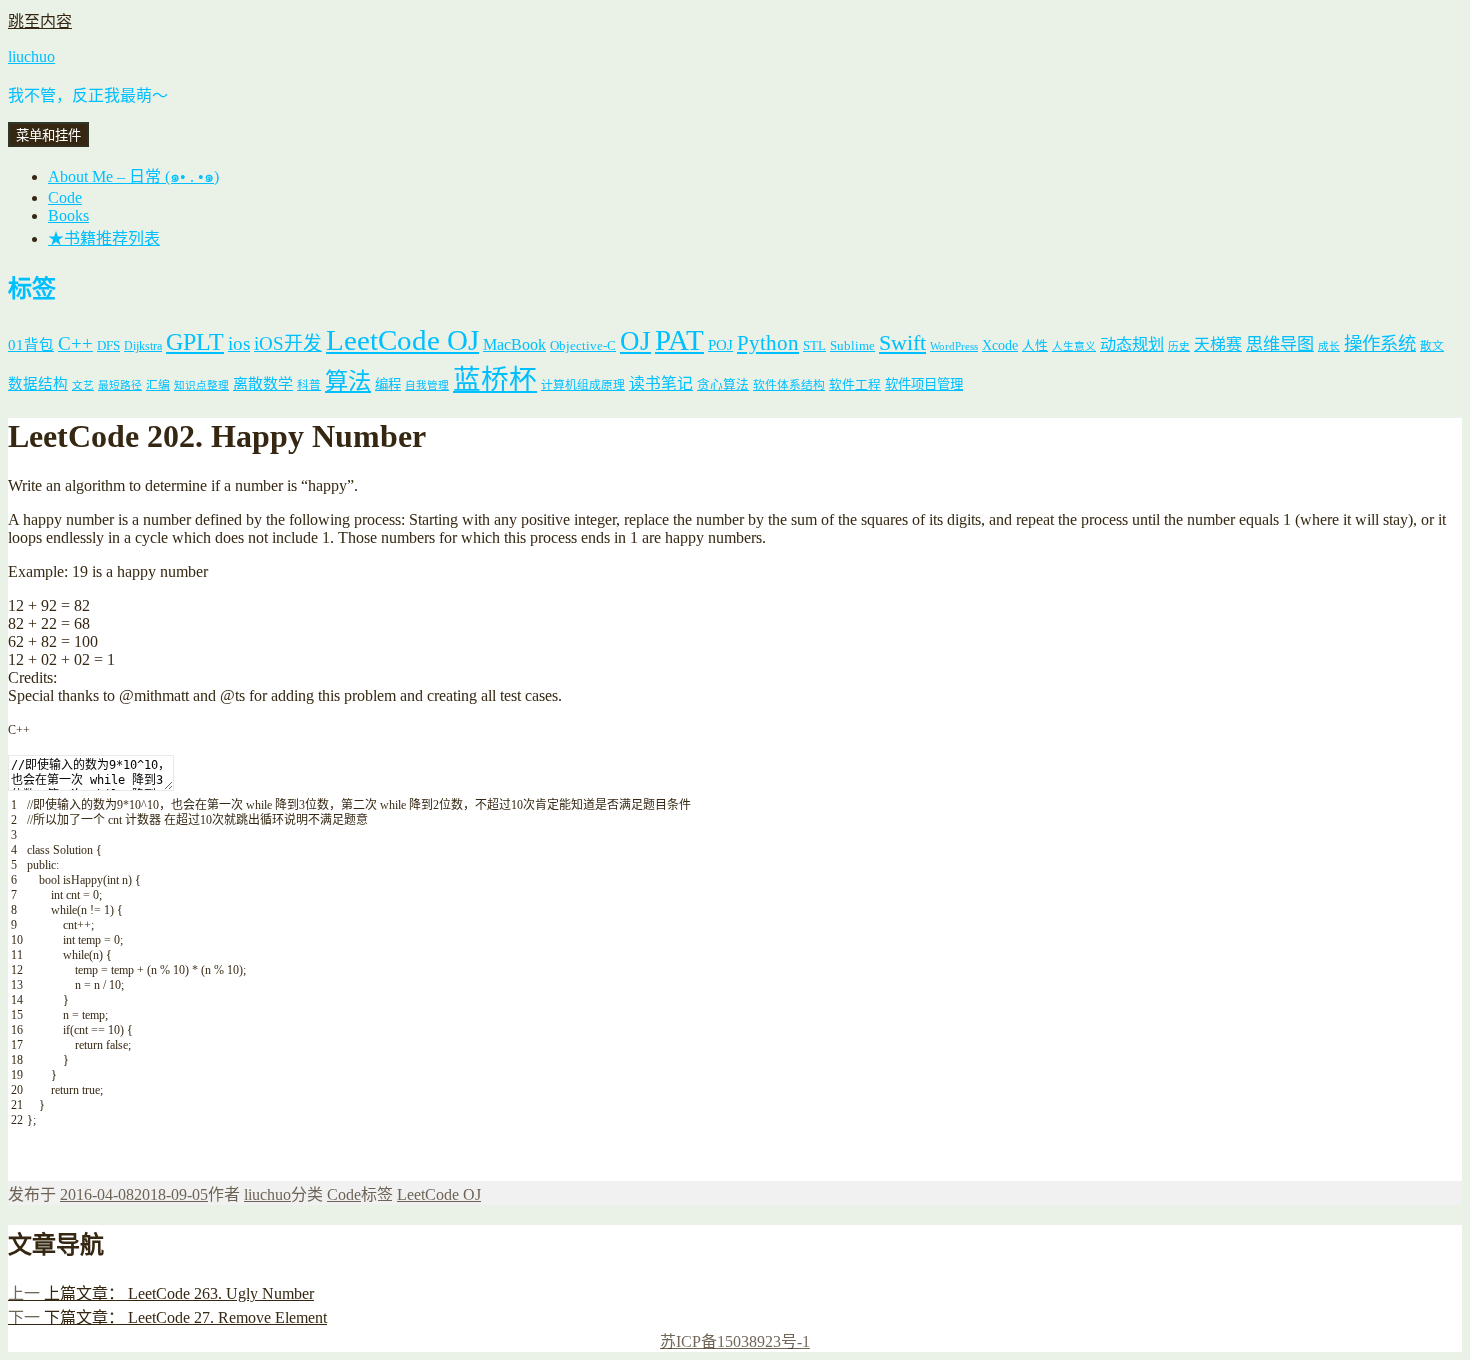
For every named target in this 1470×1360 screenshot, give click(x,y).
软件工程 (855, 385)
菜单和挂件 (48, 135)
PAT (679, 340)
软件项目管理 (924, 384)
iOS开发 (288, 343)
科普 (309, 385)
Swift (902, 343)
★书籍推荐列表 (104, 238)
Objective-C (583, 345)
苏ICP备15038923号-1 (735, 1341)
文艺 (83, 385)
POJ (720, 345)
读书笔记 (661, 383)
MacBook (514, 344)
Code (65, 197)
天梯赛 (1218, 344)
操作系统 (1380, 344)
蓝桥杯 (495, 379)
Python (768, 343)
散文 (1432, 346)
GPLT (195, 341)
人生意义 (1074, 346)
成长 (1329, 346)
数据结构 (38, 384)
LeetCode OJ (402, 340)
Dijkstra (143, 346)
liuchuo (31, 56)
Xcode (1000, 345)
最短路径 (120, 385)
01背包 (31, 345)
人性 (1035, 346)
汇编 (158, 385)
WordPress (954, 346)
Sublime (852, 345)
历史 (1179, 346)
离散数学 (263, 384)
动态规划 (1132, 344)
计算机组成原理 (583, 385)
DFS (108, 346)
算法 (348, 381)
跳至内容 (40, 21)
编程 (388, 384)
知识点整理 (201, 385)
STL (814, 345)
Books (68, 215)
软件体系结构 (789, 385)
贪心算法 (723, 385)
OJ (635, 341)
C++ (75, 343)
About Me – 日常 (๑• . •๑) (133, 176)
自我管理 (427, 385)
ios (239, 343)
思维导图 (1280, 344)
